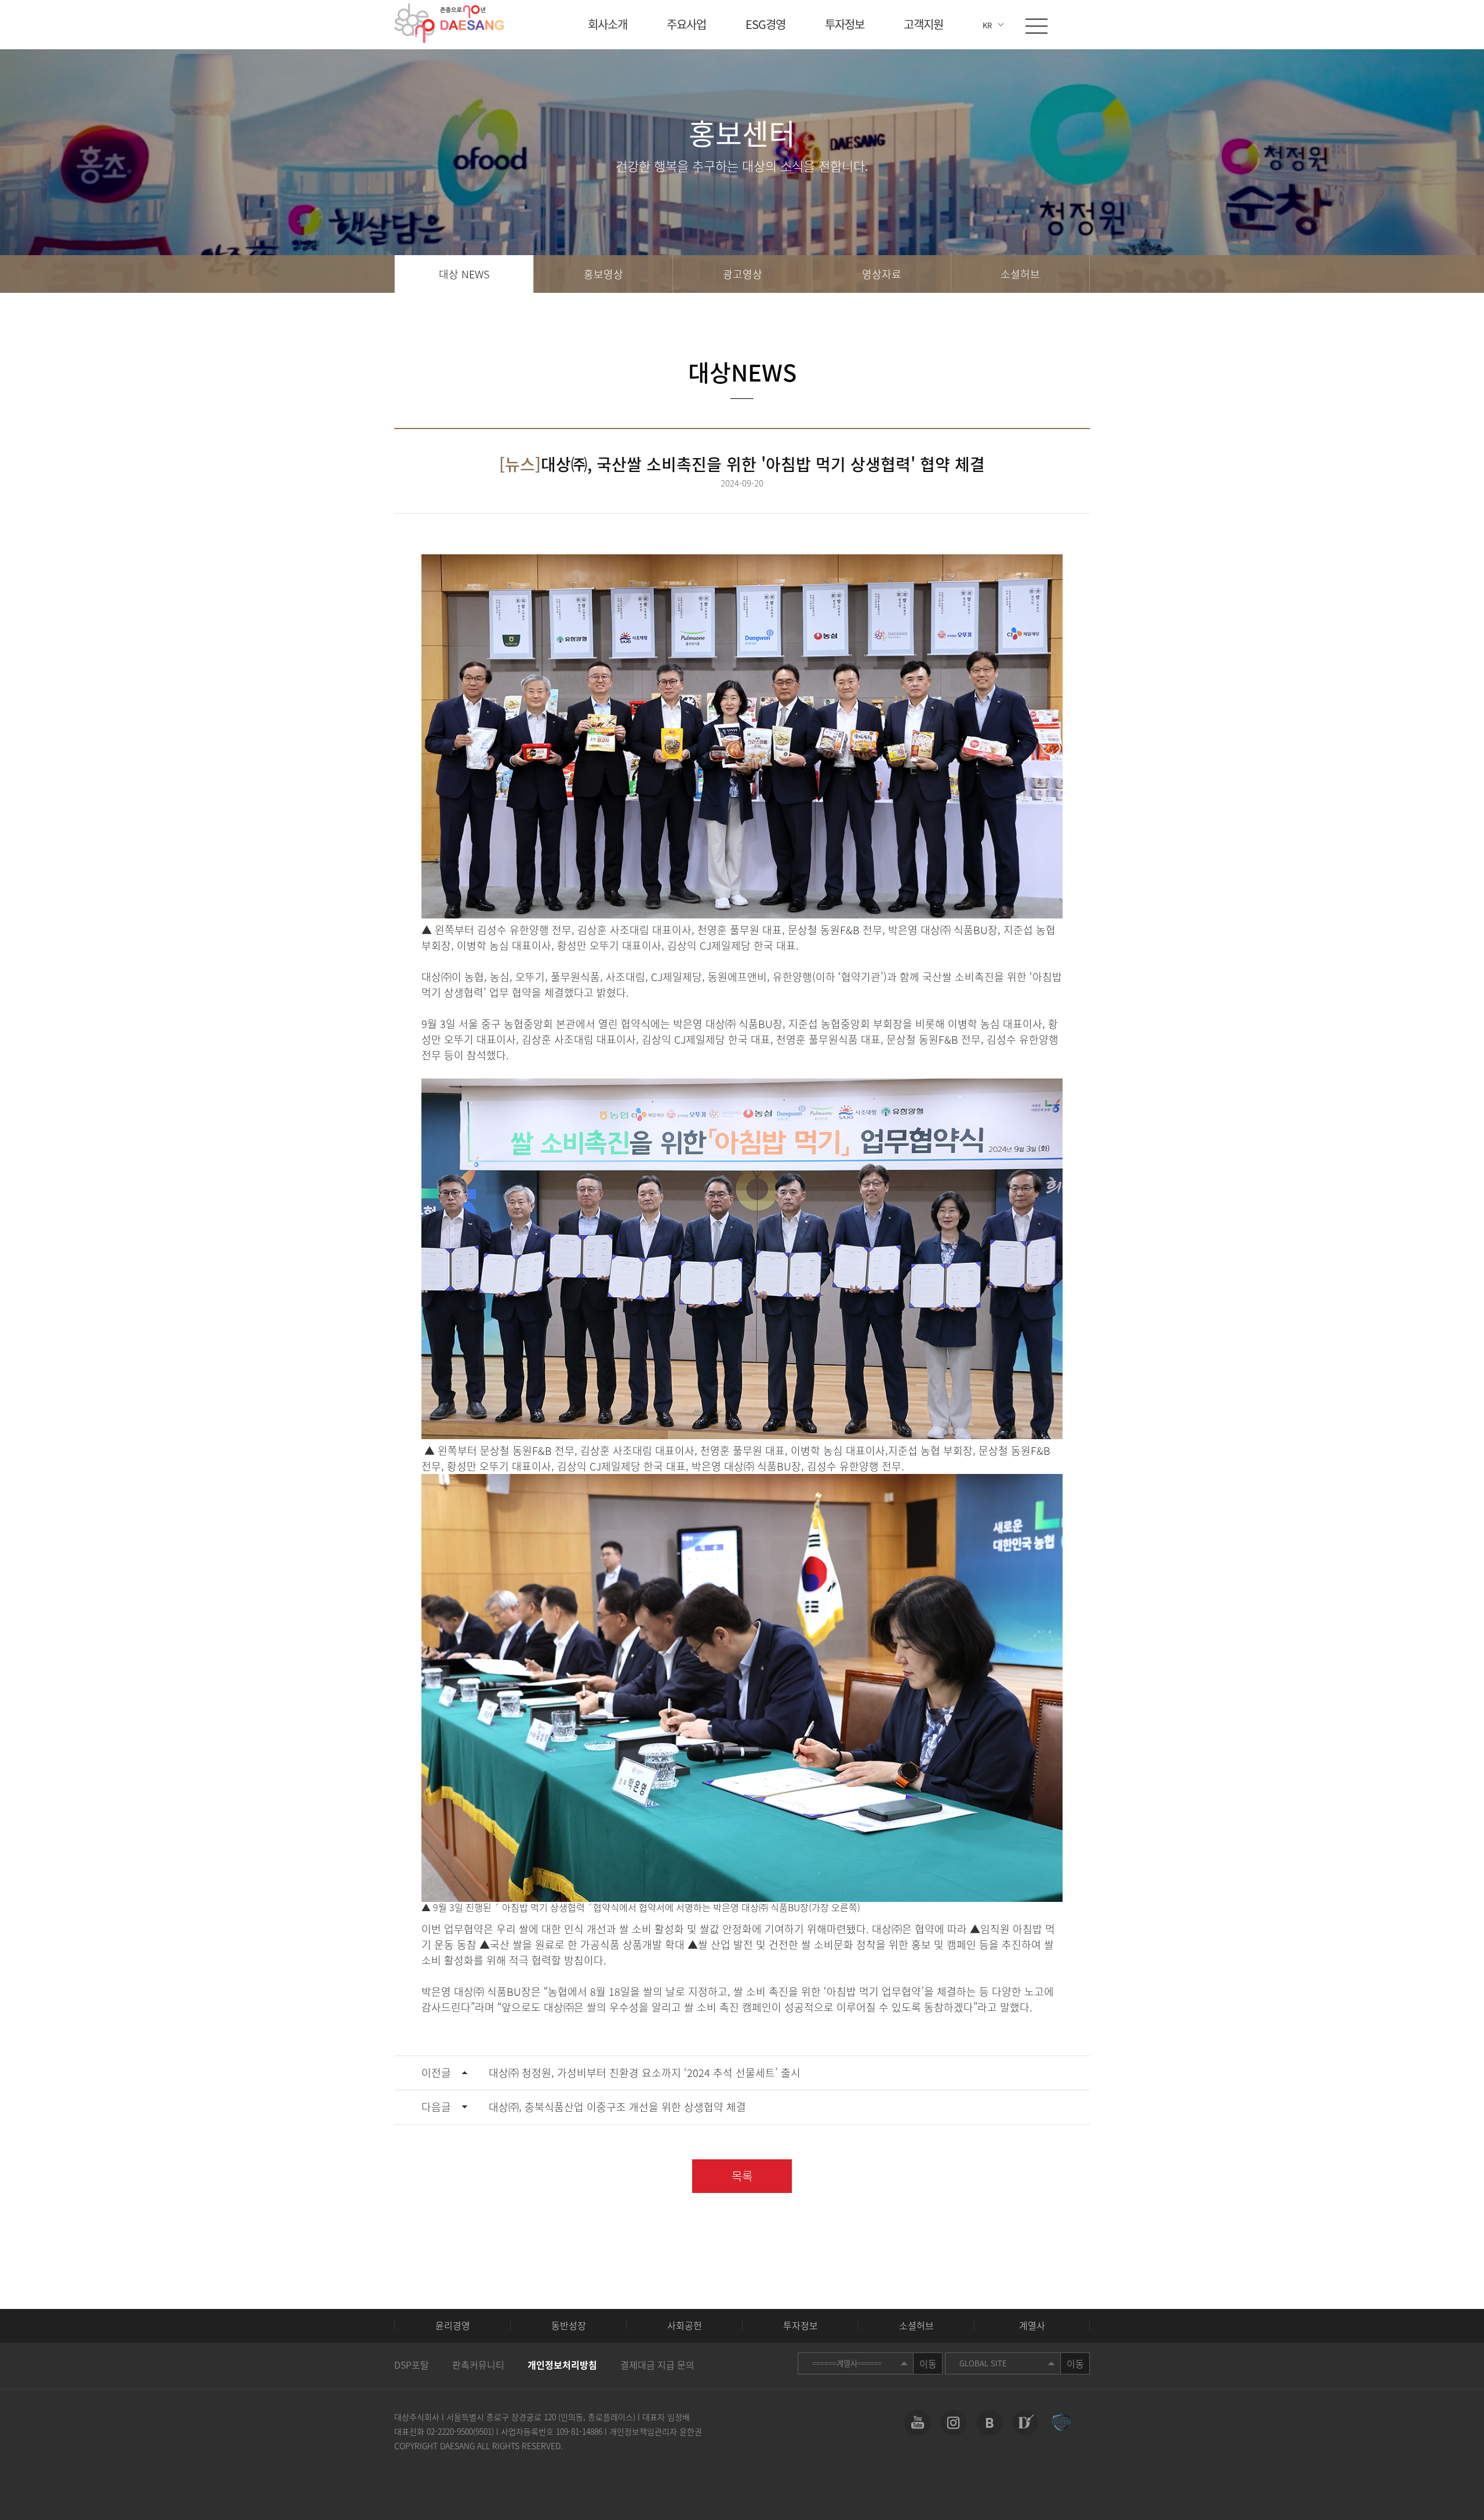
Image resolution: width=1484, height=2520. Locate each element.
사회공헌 (685, 2325)
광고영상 (743, 274)
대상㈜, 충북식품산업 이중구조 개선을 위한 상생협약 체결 (584, 2107)
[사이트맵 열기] (1036, 26)
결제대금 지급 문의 (657, 2365)
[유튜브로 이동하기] (917, 2423)
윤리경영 (453, 2325)
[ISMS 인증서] (1061, 2423)
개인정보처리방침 (562, 2365)
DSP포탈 (412, 2365)
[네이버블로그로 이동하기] (989, 2423)
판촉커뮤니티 (478, 2365)
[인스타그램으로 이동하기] (953, 2423)
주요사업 (686, 24)
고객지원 (923, 24)
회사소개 (608, 24)
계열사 (1032, 2325)
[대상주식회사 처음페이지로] (449, 23)
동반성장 (569, 2325)
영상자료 (882, 274)
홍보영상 (603, 274)
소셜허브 (1020, 274)
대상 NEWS (464, 274)
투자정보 (845, 24)
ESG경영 (765, 24)
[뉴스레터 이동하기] (1025, 2423)
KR (987, 25)
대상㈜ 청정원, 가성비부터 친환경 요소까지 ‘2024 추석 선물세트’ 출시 (611, 2073)
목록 (742, 2176)
